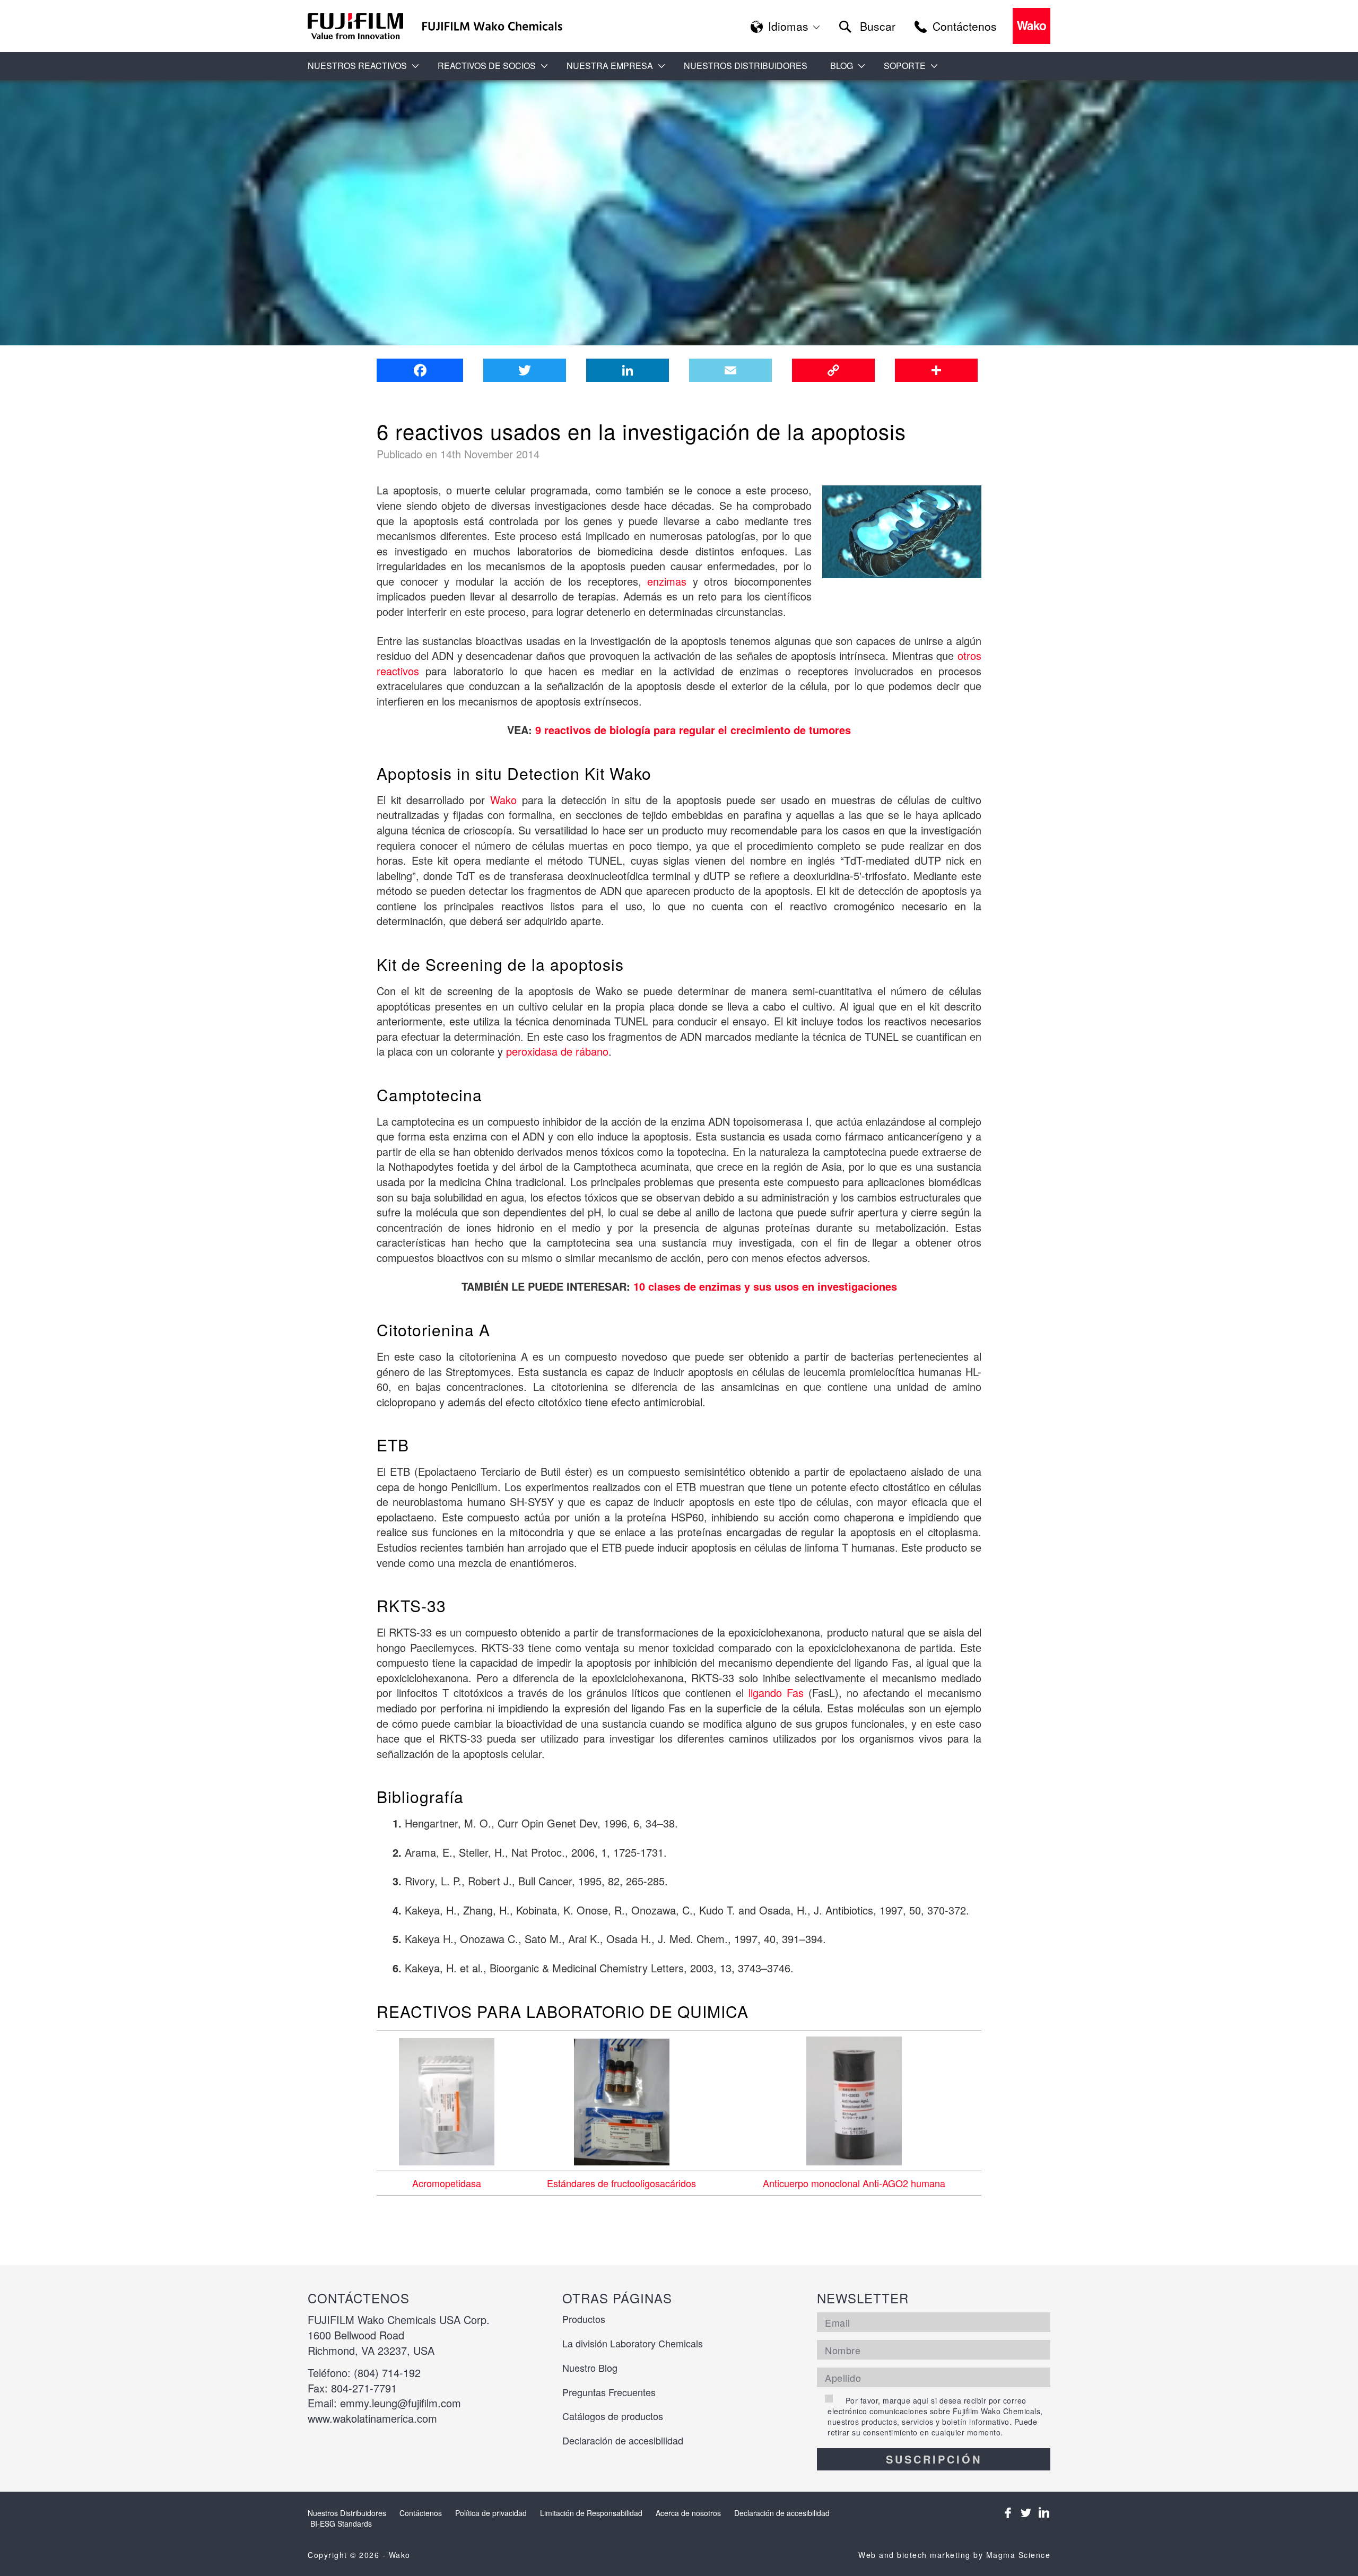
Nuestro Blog (590, 2368)
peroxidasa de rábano (557, 1051)
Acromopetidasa (447, 2183)
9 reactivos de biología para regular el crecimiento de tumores (693, 730)
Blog (842, 66)
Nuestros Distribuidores (746, 66)
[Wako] (356, 26)
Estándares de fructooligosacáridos (621, 2183)
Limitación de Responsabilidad (591, 2513)
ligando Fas (776, 1692)
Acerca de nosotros (688, 2513)
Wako (503, 800)
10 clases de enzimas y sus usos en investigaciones (765, 1286)
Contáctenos (421, 2513)
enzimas (667, 581)
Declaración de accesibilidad (623, 2440)
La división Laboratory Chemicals (633, 2343)
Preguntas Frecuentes (609, 2392)
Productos (584, 2319)
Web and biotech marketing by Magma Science (954, 2555)
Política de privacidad (491, 2513)
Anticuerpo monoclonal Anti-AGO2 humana (854, 2183)
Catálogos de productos (613, 2416)
